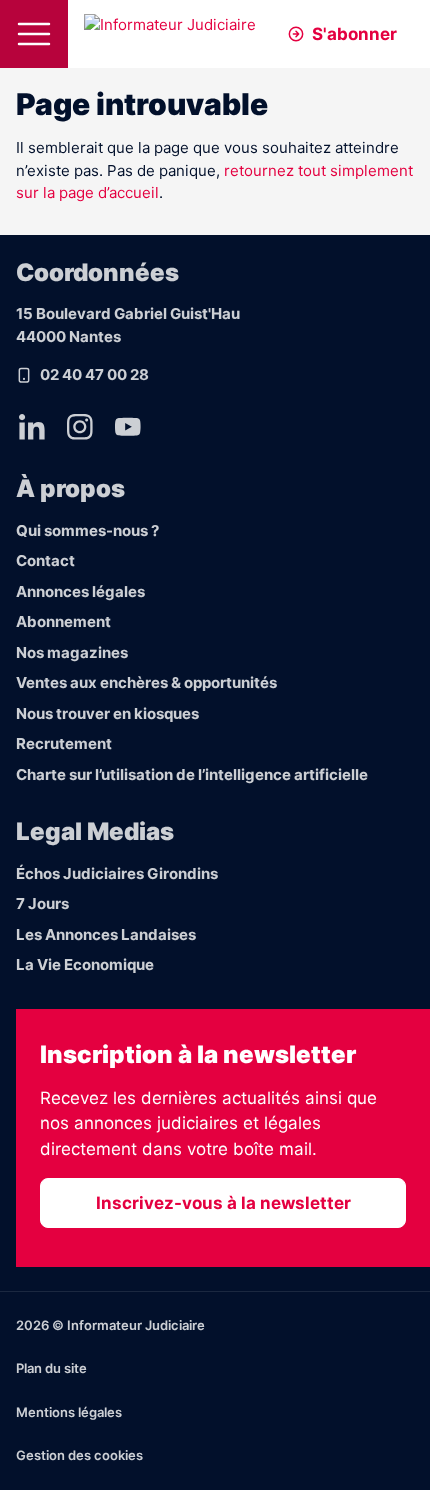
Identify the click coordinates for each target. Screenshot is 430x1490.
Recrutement (64, 743)
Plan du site (51, 1368)
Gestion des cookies (79, 1455)
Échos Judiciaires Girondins (117, 873)
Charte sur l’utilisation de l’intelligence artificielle (192, 774)
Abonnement (63, 621)
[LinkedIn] (32, 427)
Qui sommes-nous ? (87, 530)
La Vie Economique (85, 964)
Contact (45, 560)
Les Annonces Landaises (106, 934)
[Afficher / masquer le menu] (34, 34)
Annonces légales (80, 591)
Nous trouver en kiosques (107, 713)
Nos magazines (72, 652)
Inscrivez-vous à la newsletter (223, 1203)
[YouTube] (128, 427)
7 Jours (42, 903)
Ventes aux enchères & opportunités (146, 682)
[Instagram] (80, 427)
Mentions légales (69, 1412)
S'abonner (354, 34)
